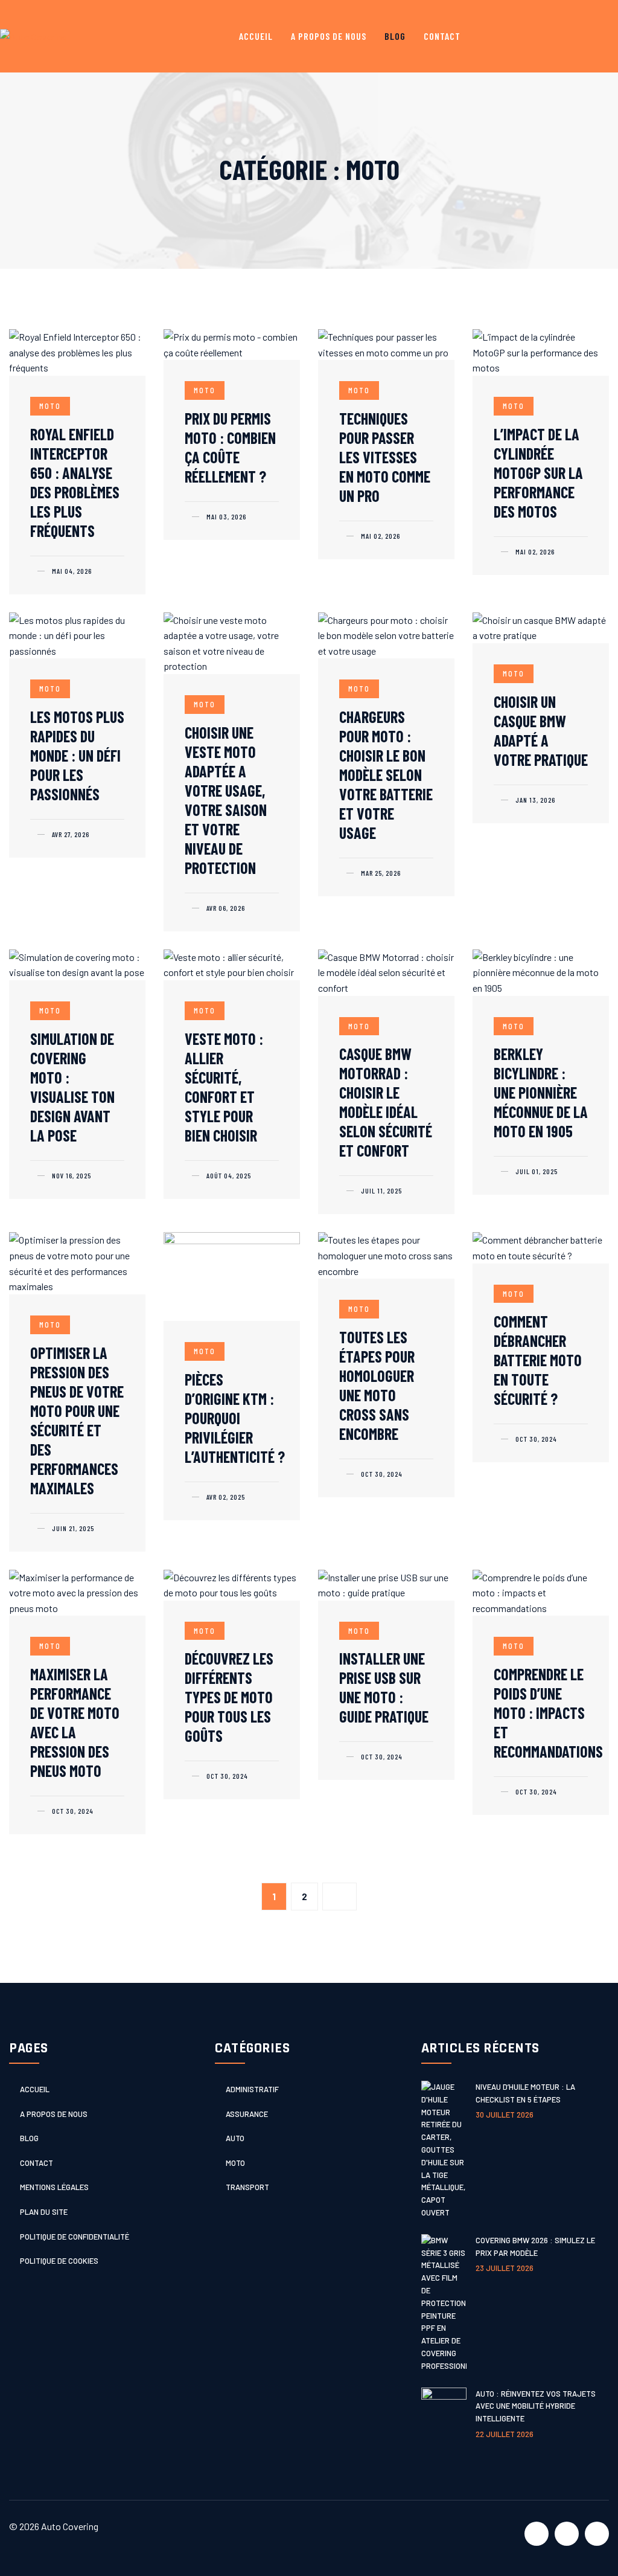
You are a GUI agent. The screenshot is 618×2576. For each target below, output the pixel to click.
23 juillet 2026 (505, 2268)
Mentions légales (54, 2187)
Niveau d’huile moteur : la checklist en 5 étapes (525, 2093)
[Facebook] (537, 2534)
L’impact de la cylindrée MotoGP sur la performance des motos (538, 473)
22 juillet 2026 (505, 2434)
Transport (247, 2187)
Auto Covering (70, 2526)
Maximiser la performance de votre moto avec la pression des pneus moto (75, 1722)
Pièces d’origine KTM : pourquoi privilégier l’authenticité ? (235, 1418)
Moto (50, 406)
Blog (395, 36)
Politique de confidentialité (75, 2237)
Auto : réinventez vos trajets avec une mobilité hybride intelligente (536, 2406)
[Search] (598, 37)
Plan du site (44, 2212)
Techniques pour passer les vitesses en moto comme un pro (385, 457)
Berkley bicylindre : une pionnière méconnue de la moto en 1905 (541, 1092)
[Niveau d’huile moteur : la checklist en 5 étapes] (444, 2150)
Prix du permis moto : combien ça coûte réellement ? (230, 447)
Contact (442, 36)
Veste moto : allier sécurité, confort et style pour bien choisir (224, 1087)
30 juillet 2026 (505, 2115)
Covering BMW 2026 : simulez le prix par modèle (535, 2247)
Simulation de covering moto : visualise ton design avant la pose (72, 1087)
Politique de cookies (59, 2261)
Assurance (247, 2114)
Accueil (256, 36)
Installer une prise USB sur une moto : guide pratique (384, 1687)
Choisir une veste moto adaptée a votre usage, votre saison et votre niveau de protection (226, 800)
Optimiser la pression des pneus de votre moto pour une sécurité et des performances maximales (77, 1420)
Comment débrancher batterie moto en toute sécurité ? (538, 1360)
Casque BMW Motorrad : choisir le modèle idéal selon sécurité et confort (386, 1102)
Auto (235, 2138)
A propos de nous (329, 36)
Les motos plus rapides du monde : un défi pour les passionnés (77, 755)
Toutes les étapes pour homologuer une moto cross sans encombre (377, 1385)
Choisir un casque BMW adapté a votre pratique (541, 731)
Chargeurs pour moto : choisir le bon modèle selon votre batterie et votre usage (386, 775)
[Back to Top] (588, 2546)
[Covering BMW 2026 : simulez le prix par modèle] (444, 2303)
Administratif (252, 2089)
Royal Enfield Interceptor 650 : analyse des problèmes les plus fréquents (75, 482)
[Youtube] (567, 2534)
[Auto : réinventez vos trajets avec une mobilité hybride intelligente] (444, 2414)
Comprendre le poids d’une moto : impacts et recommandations (548, 1713)
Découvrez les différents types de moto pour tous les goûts (229, 1697)
